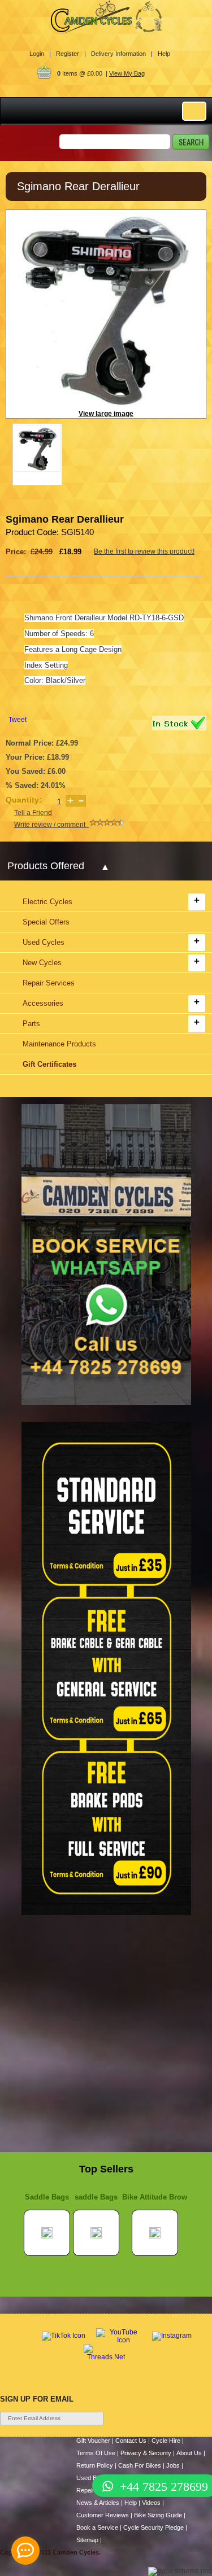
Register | (71, 54)
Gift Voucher (93, 2441)
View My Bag (127, 73)
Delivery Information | (122, 54)
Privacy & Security (146, 2453)
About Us (189, 2453)
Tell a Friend (33, 813)
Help (164, 54)
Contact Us (131, 2441)
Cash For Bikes (140, 2465)
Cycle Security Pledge (153, 2527)
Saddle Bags (47, 2197)
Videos (151, 2503)
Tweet (18, 720)
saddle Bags (96, 2197)
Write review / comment (51, 825)
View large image (106, 414)
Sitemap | (89, 2540)
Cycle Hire (166, 2441)
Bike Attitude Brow (155, 2197)
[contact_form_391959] (25, 2551)
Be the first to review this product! (144, 551)
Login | (40, 54)
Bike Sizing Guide (158, 2515)
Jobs (173, 2465)
